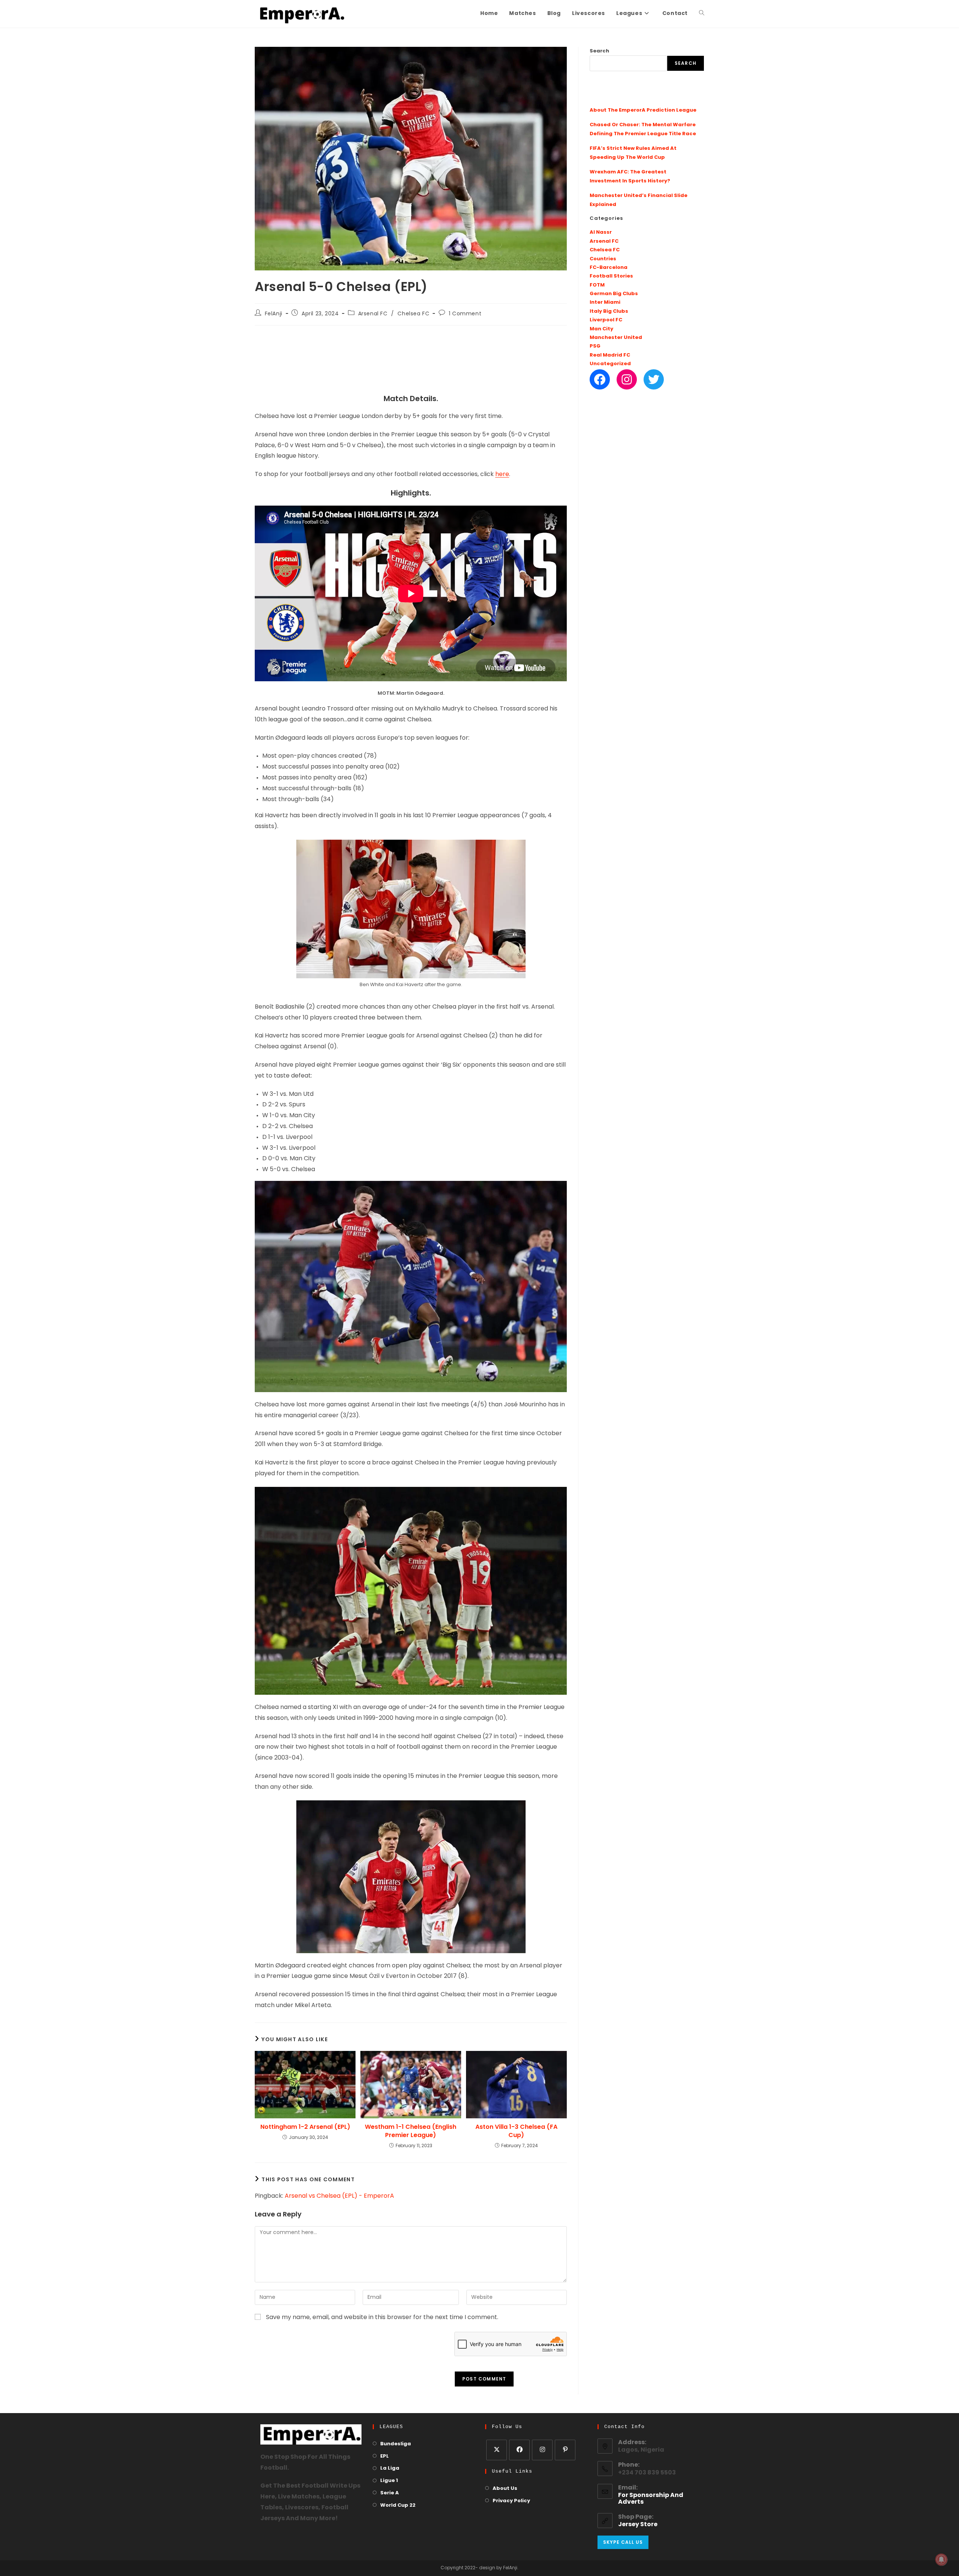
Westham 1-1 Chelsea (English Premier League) (411, 2131)
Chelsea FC (413, 314)
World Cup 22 (398, 2505)
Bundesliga (396, 2444)
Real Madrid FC (610, 355)
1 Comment (465, 314)
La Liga (390, 2468)
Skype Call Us (623, 2542)
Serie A (390, 2493)
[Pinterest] (565, 2450)
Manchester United (616, 338)
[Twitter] (654, 379)
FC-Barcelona (609, 268)
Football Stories (611, 276)
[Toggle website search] (702, 14)
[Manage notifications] (941, 2560)
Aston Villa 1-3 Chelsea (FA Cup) (516, 2131)
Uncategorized (610, 364)
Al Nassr (601, 232)
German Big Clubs (614, 294)
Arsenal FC (373, 314)
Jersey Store (638, 2525)
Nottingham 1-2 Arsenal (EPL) (305, 2127)
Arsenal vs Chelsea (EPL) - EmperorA (339, 2196)
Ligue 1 (389, 2481)
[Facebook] (600, 379)
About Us (505, 2489)
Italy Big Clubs (609, 311)
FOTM (597, 285)
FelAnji (274, 314)
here (502, 475)
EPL (385, 2456)
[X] (497, 2450)
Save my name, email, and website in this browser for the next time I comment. (382, 2318)
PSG (595, 346)
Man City (601, 329)
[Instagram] (627, 379)
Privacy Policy (511, 2501)
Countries (603, 259)
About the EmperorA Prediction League (643, 110)
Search (599, 51)
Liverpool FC (606, 320)
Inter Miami (605, 302)
